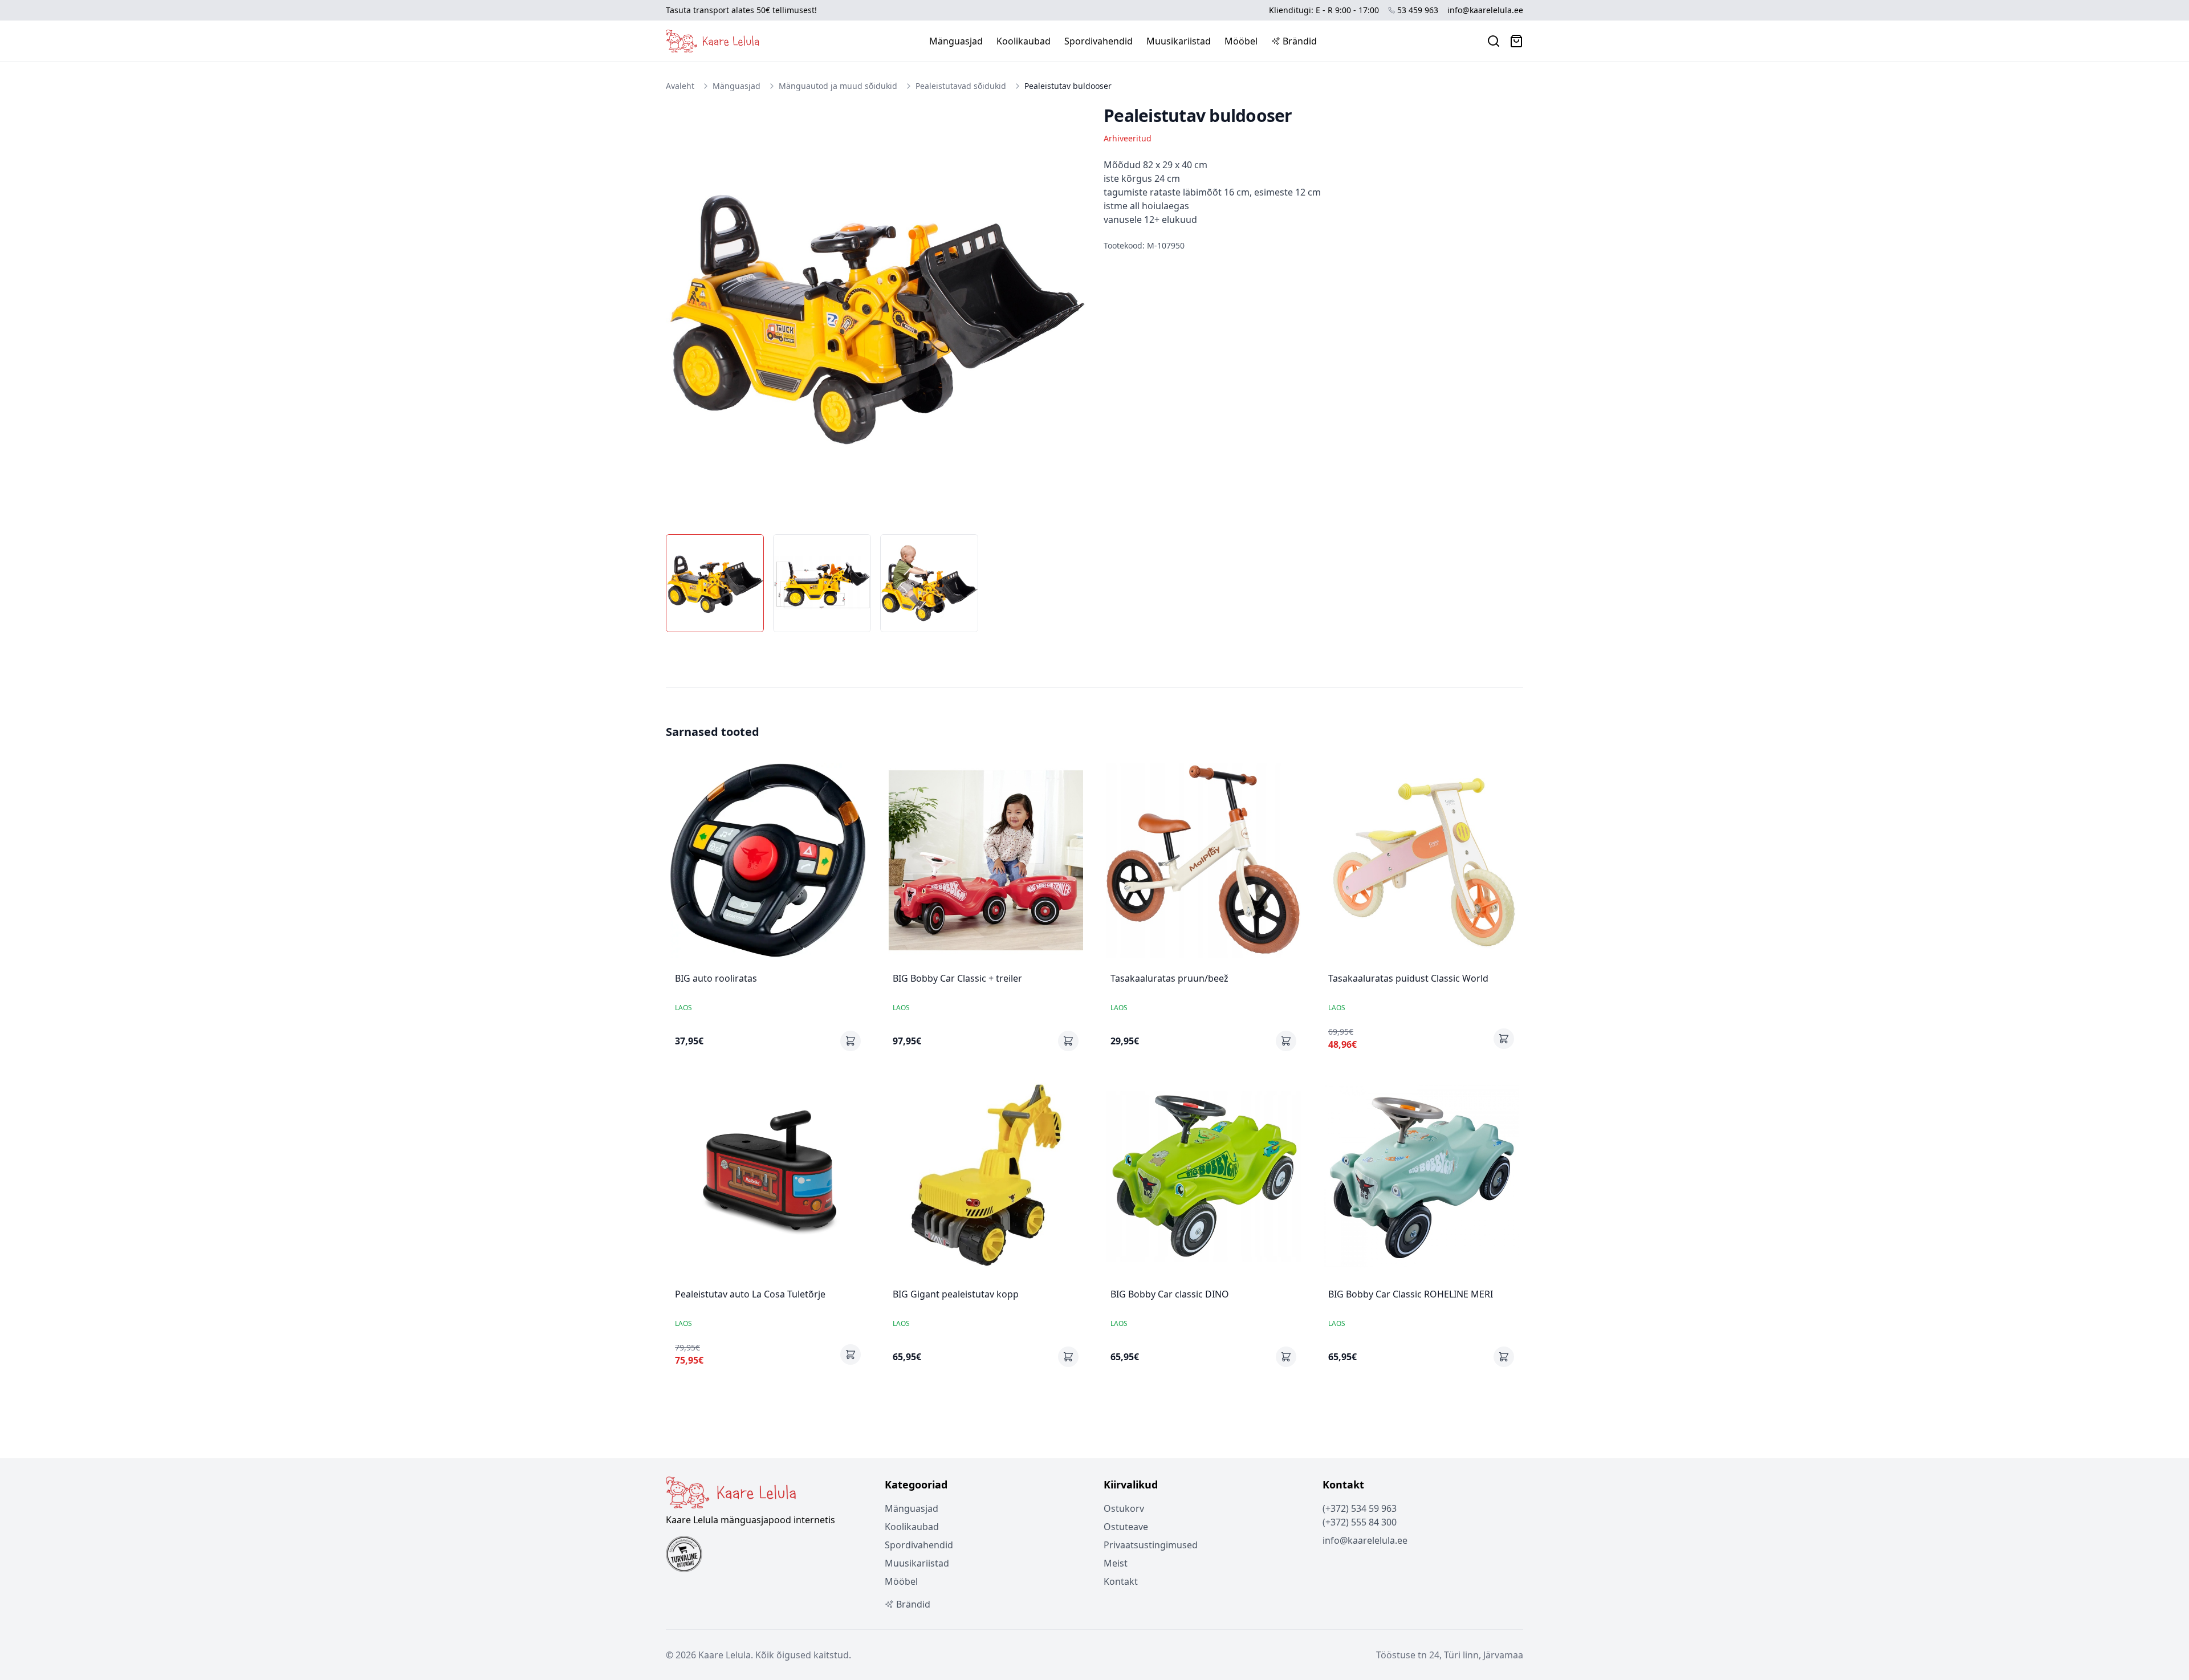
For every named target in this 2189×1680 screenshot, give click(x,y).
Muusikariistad (1179, 41)
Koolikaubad (1024, 41)
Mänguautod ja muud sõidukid (838, 86)
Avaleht (680, 86)
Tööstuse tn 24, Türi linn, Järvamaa (1450, 1655)
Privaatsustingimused (1151, 1545)
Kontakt (1121, 1581)
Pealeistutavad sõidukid (961, 86)
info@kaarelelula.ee (1485, 10)
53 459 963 (1418, 10)
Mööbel (1241, 41)
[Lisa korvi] (851, 1041)
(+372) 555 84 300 (1360, 1522)
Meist (1116, 1563)
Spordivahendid (1098, 41)
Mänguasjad (956, 41)
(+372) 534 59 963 (1360, 1508)
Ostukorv (1124, 1508)
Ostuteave (1126, 1527)
